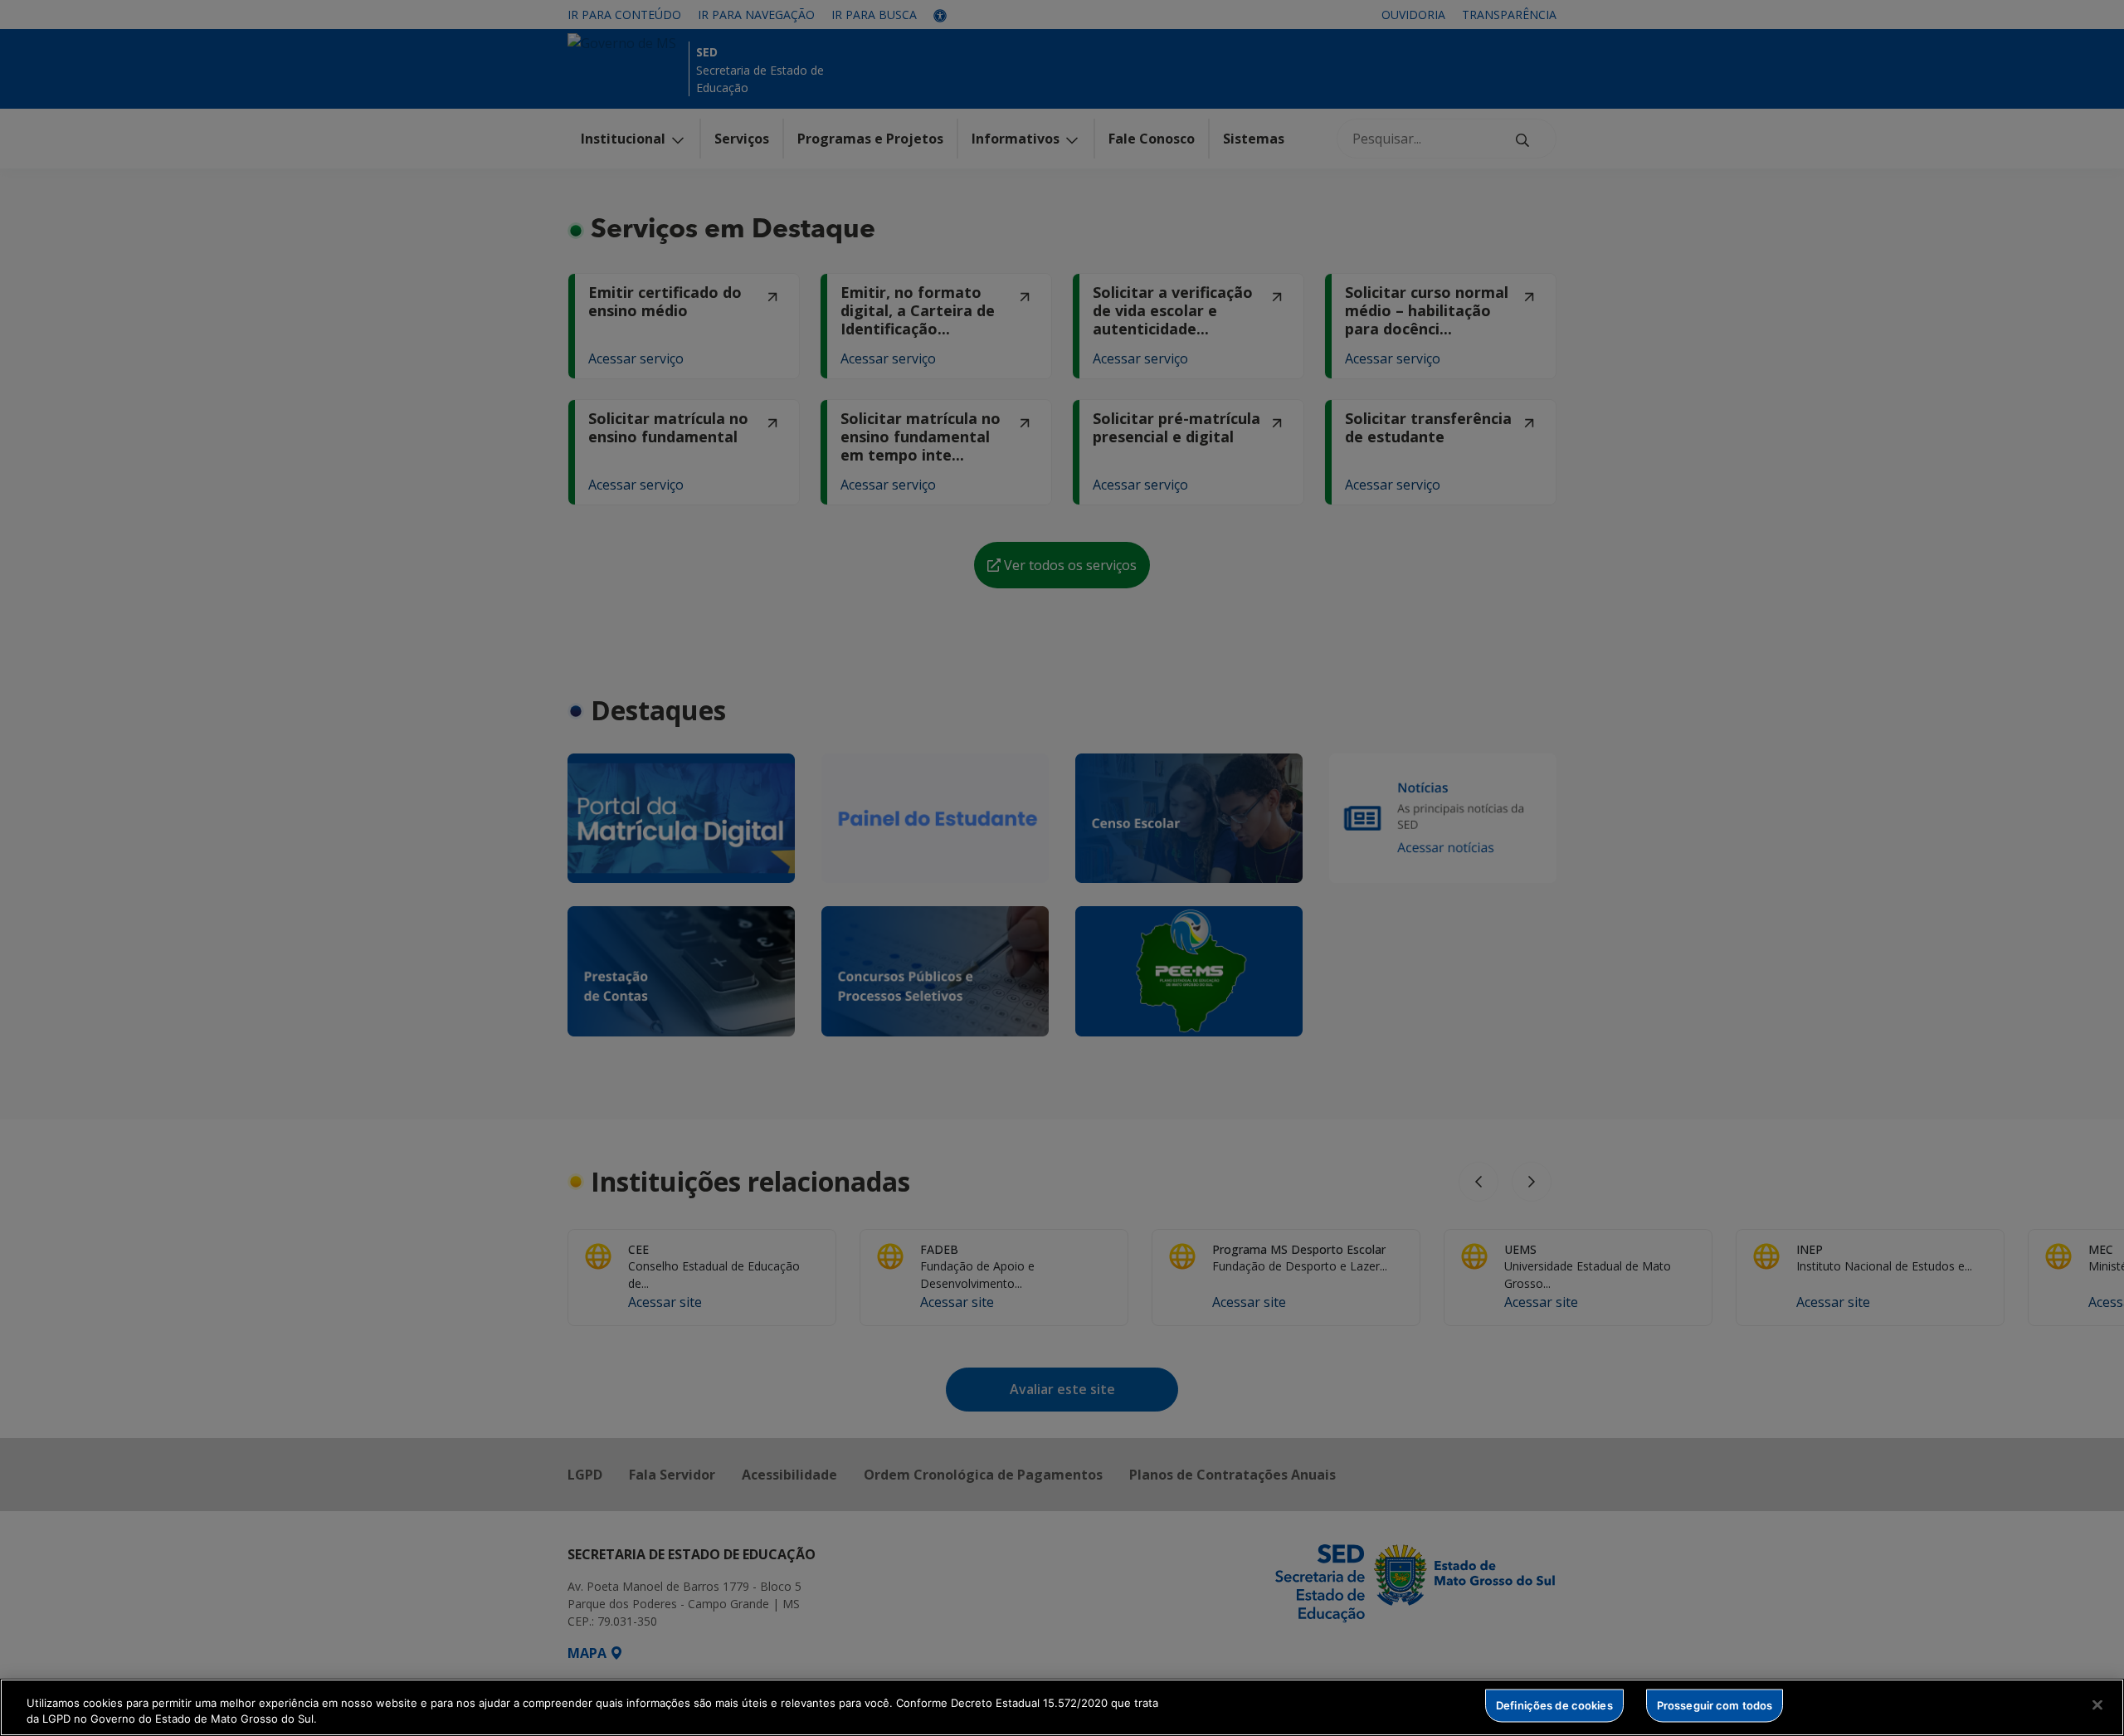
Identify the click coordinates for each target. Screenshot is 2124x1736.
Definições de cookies (1554, 1705)
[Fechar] (2097, 1705)
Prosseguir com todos (1715, 1705)
